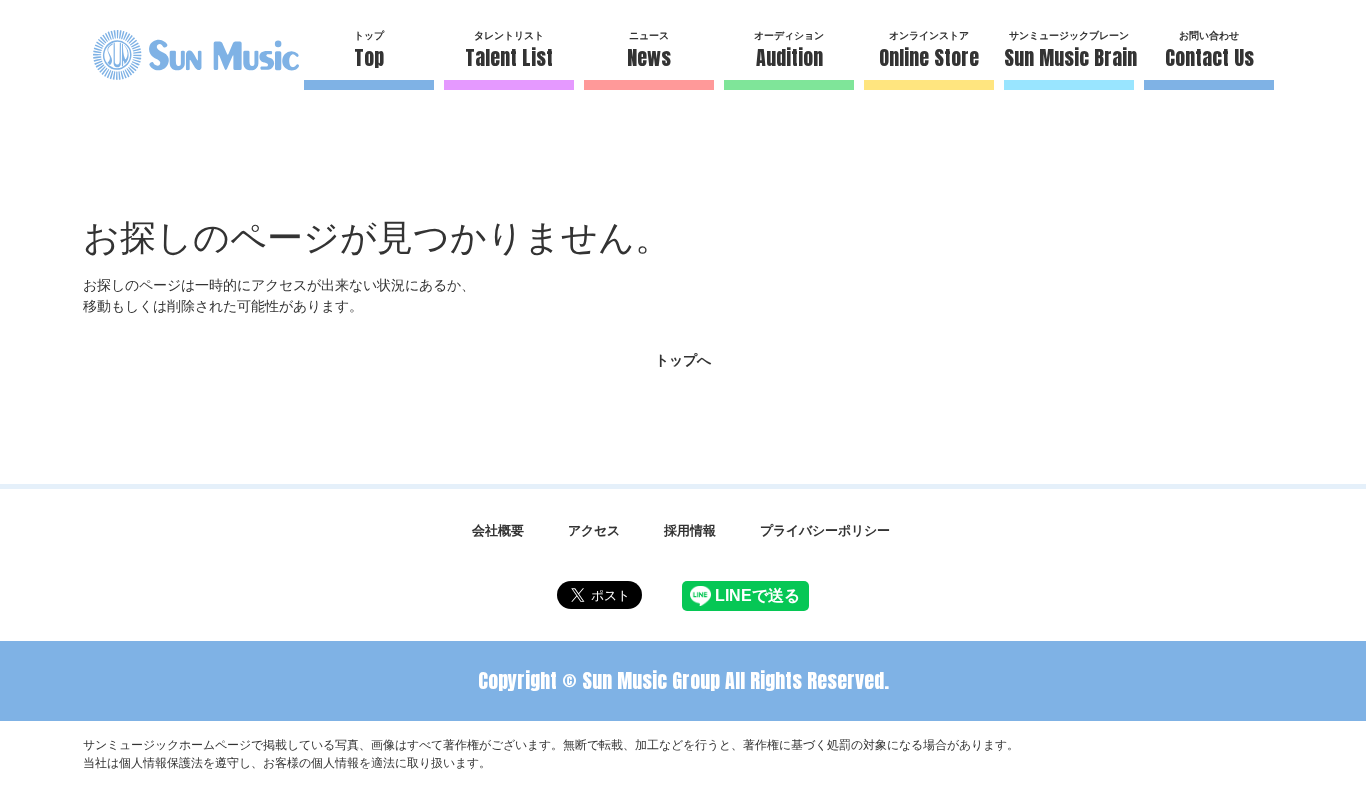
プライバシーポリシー (825, 530)
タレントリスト (509, 51)
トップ (369, 51)
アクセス (594, 530)
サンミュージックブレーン (1069, 51)
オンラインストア (929, 51)
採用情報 (690, 530)
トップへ (683, 359)
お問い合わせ (1209, 51)
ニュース (649, 51)
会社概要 (498, 530)
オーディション (789, 51)
